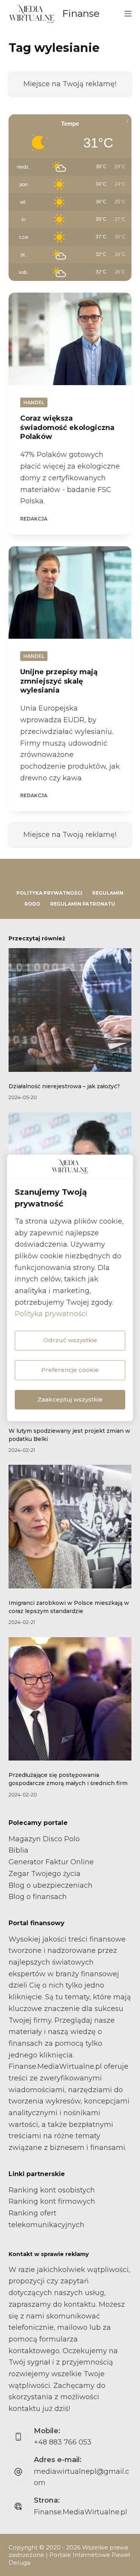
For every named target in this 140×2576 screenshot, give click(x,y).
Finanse (81, 13)
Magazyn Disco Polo (44, 1839)
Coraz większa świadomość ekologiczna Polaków (67, 427)
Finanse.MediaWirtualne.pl (80, 2512)
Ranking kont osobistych (52, 2190)
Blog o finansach (38, 1897)
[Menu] (128, 14)
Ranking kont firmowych (52, 2201)
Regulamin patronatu (83, 904)
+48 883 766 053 (63, 2442)
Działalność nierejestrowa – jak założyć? (64, 1086)
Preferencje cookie (70, 1370)
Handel (34, 402)
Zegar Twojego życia (45, 1874)
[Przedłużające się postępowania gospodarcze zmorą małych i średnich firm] (70, 1699)
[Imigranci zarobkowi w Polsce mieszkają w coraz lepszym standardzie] (70, 1527)
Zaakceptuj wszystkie (70, 1399)
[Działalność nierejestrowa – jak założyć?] (70, 1010)
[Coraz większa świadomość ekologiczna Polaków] (70, 339)
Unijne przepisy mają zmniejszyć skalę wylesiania (59, 681)
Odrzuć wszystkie (70, 1340)
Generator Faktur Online (51, 1862)
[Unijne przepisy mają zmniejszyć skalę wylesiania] (70, 593)
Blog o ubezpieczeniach (51, 1885)
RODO (32, 904)
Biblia (18, 1850)
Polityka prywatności (51, 1314)
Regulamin (108, 893)
